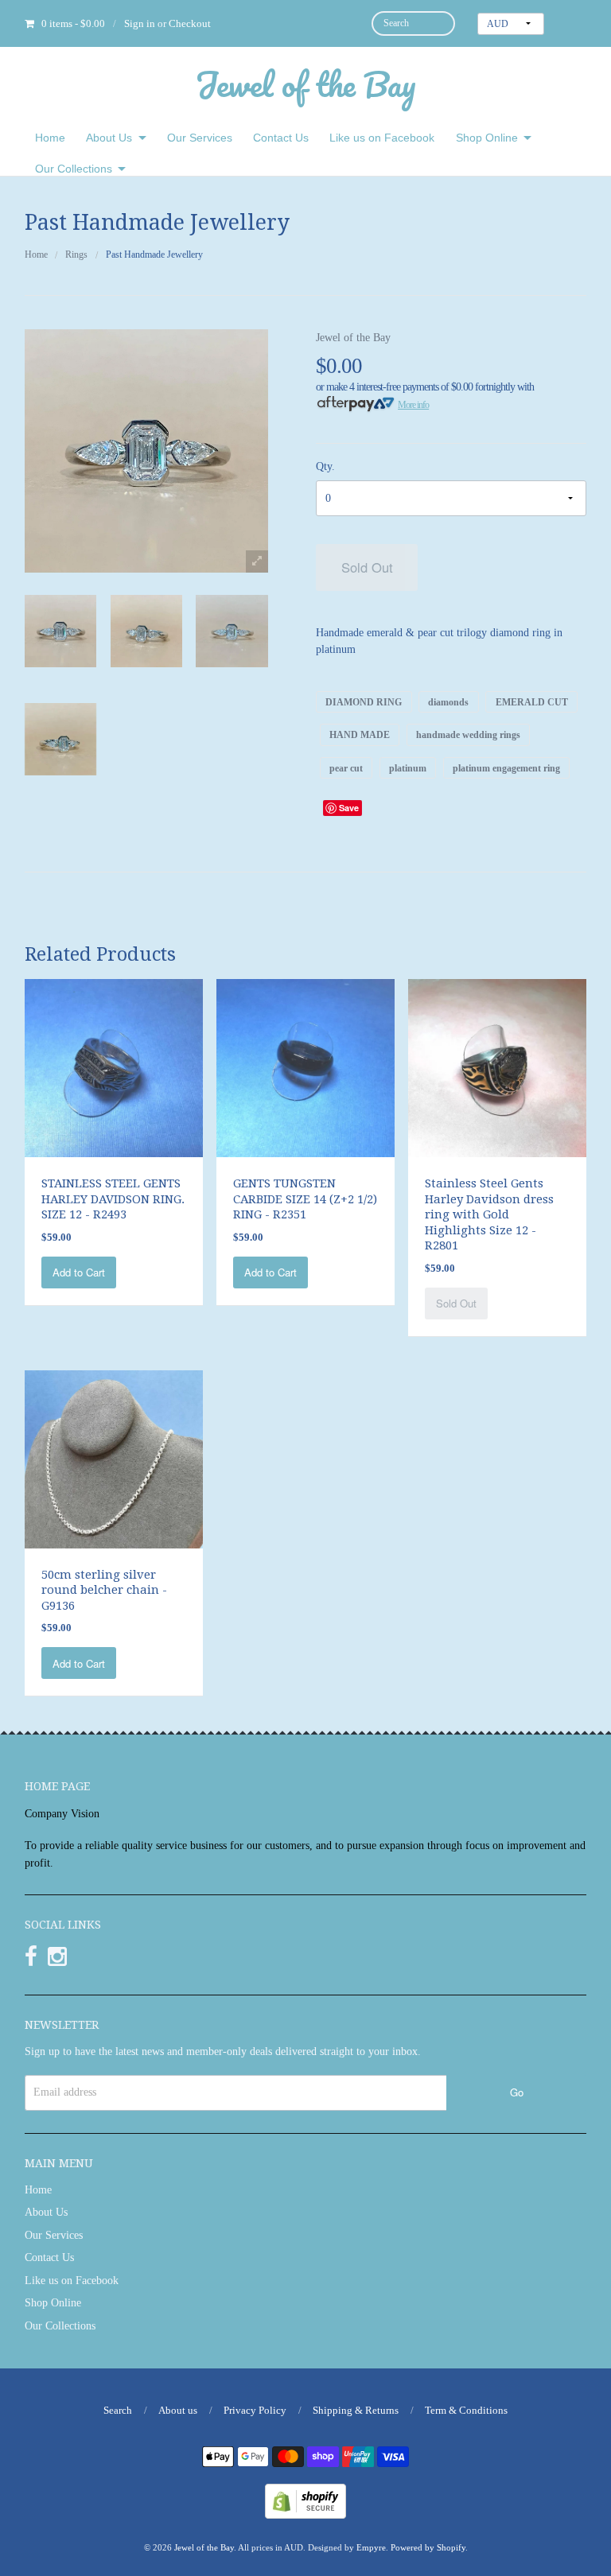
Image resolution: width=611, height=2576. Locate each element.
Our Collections (74, 169)
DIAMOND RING (364, 702)
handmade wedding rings (468, 735)
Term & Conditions (466, 2410)
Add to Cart (79, 1272)
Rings (76, 254)
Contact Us (281, 138)
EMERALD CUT (532, 702)
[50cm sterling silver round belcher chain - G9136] (114, 1458)
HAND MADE (360, 735)
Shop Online (487, 138)
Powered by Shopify (428, 2547)
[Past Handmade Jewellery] (60, 631)
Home (50, 138)
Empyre (371, 2547)
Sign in (140, 23)
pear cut (346, 767)
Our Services (200, 138)
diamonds (448, 702)
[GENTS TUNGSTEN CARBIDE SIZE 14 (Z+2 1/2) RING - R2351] (305, 1067)
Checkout (190, 23)
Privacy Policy (255, 2410)
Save (349, 808)
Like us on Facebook (382, 138)
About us (178, 2410)
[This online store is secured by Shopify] (305, 2500)
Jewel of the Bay (305, 84)
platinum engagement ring (506, 767)
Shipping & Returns (356, 2410)
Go (517, 2092)
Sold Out (367, 567)
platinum (408, 767)
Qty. (325, 466)
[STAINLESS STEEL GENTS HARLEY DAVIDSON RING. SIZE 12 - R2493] (114, 1067)
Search (118, 2410)
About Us (109, 138)
